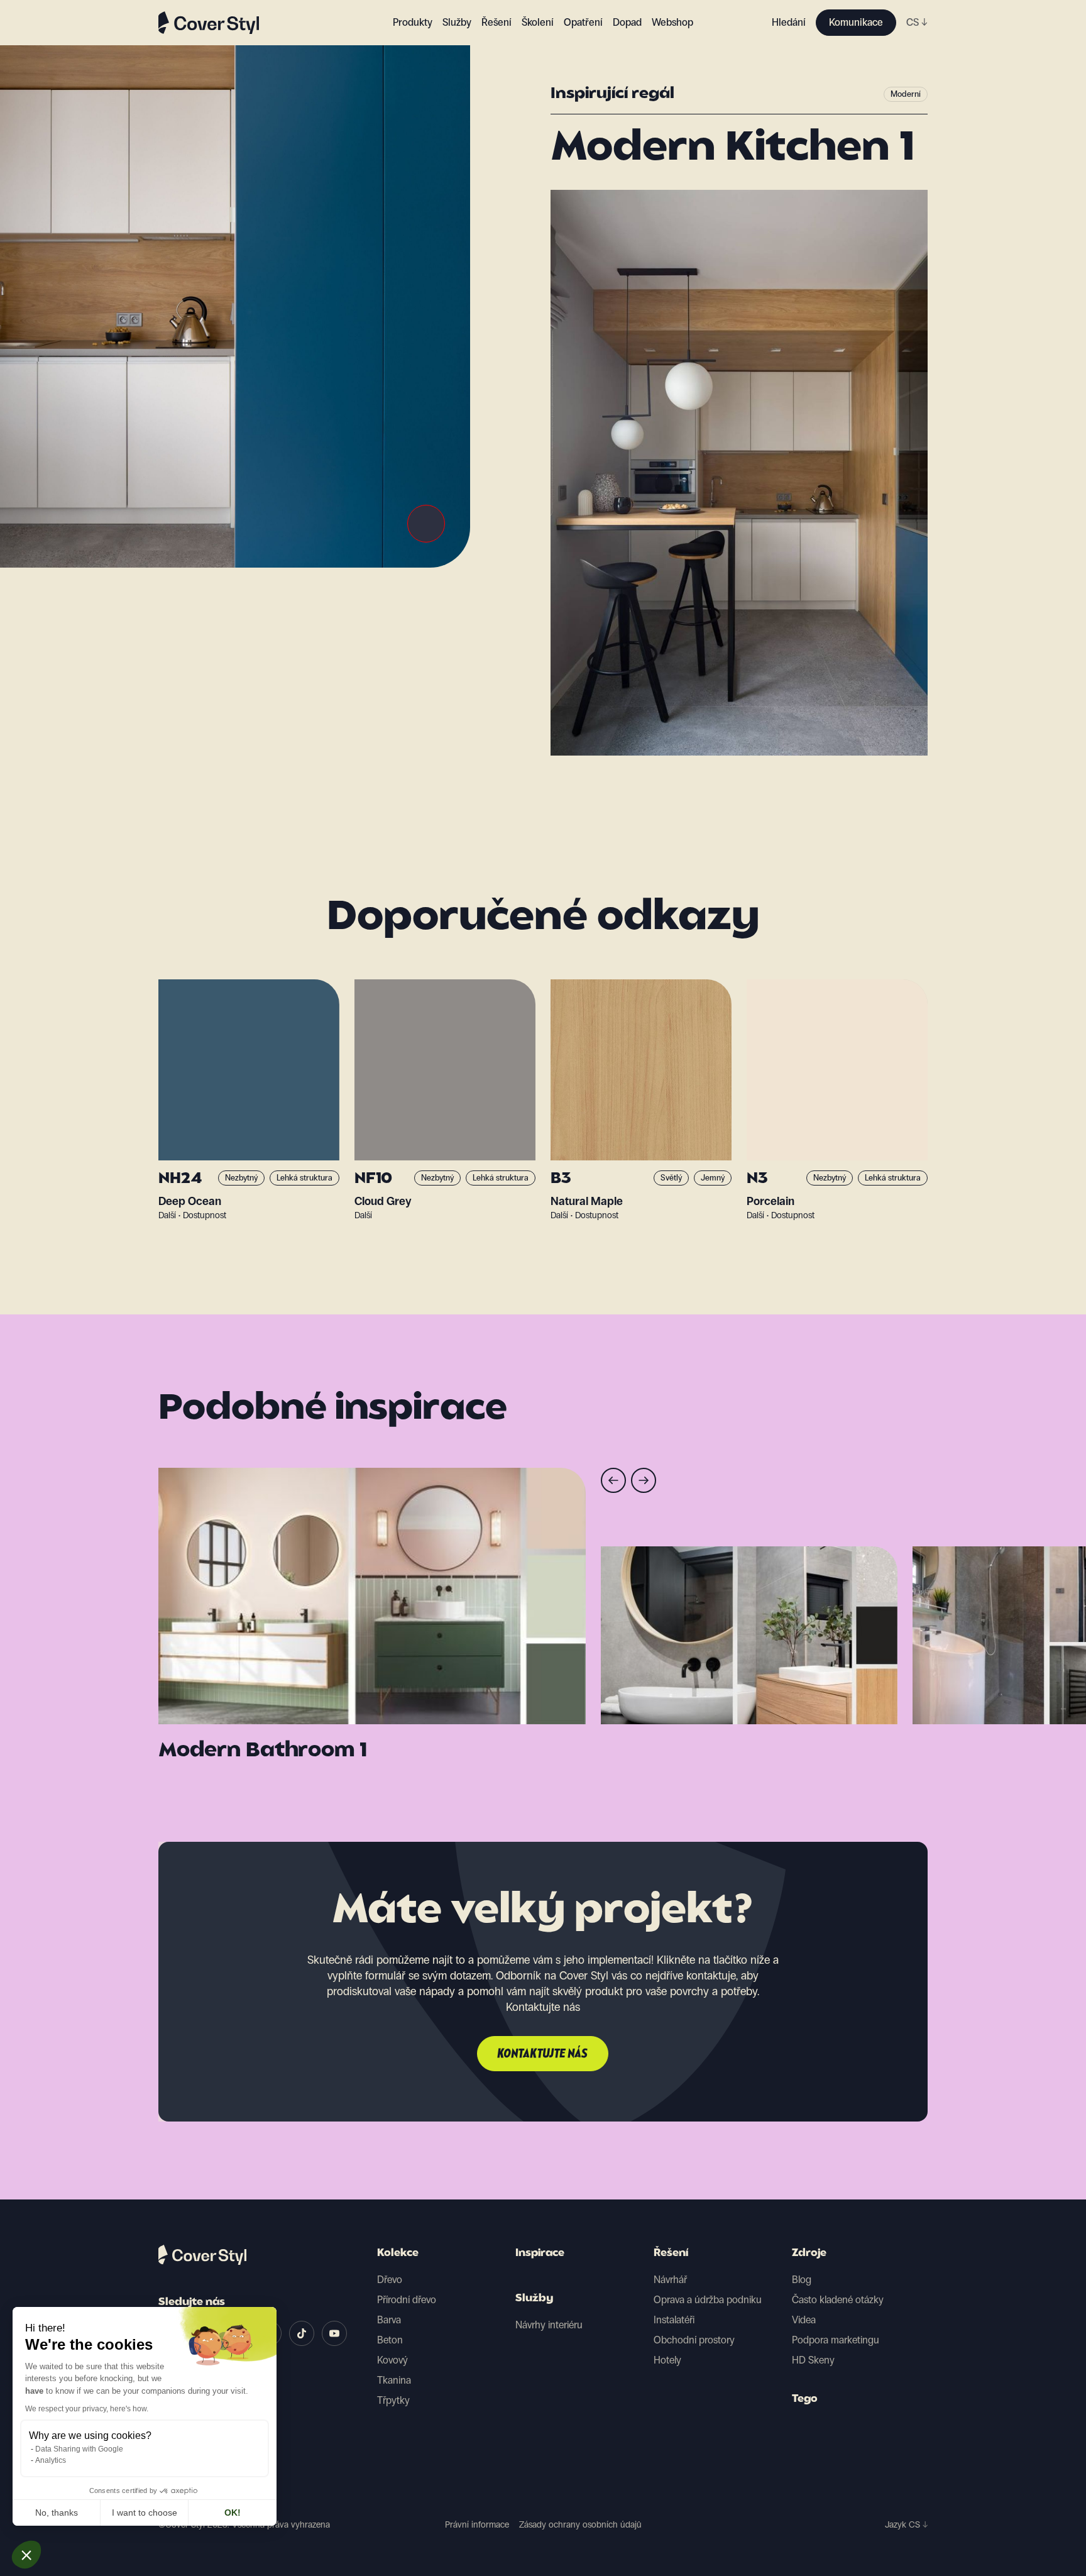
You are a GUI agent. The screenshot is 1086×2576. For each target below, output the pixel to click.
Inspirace (540, 2254)
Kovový (392, 2360)
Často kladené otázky (838, 2300)
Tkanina (394, 2380)
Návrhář (670, 2280)
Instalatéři (674, 2320)
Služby (457, 22)
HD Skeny (813, 2360)
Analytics (51, 2460)
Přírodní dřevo (407, 2300)
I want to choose (145, 2513)
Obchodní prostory (694, 2340)
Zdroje (809, 2254)
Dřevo (390, 2280)
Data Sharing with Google (79, 2449)
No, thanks (57, 2513)
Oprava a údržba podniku (708, 2300)
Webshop (672, 22)
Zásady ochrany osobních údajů (580, 2525)
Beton (390, 2340)
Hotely (667, 2360)
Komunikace (856, 22)
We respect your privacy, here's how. (87, 2409)
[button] (26, 2555)
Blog (802, 2280)
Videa (804, 2320)
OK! (233, 2513)
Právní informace (477, 2525)
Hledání (789, 22)
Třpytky (393, 2400)
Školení (538, 22)
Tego (805, 2399)
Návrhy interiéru (549, 2325)
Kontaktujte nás (543, 2054)
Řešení (671, 2254)
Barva (389, 2320)
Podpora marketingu (836, 2340)
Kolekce (398, 2254)
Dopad (627, 22)
